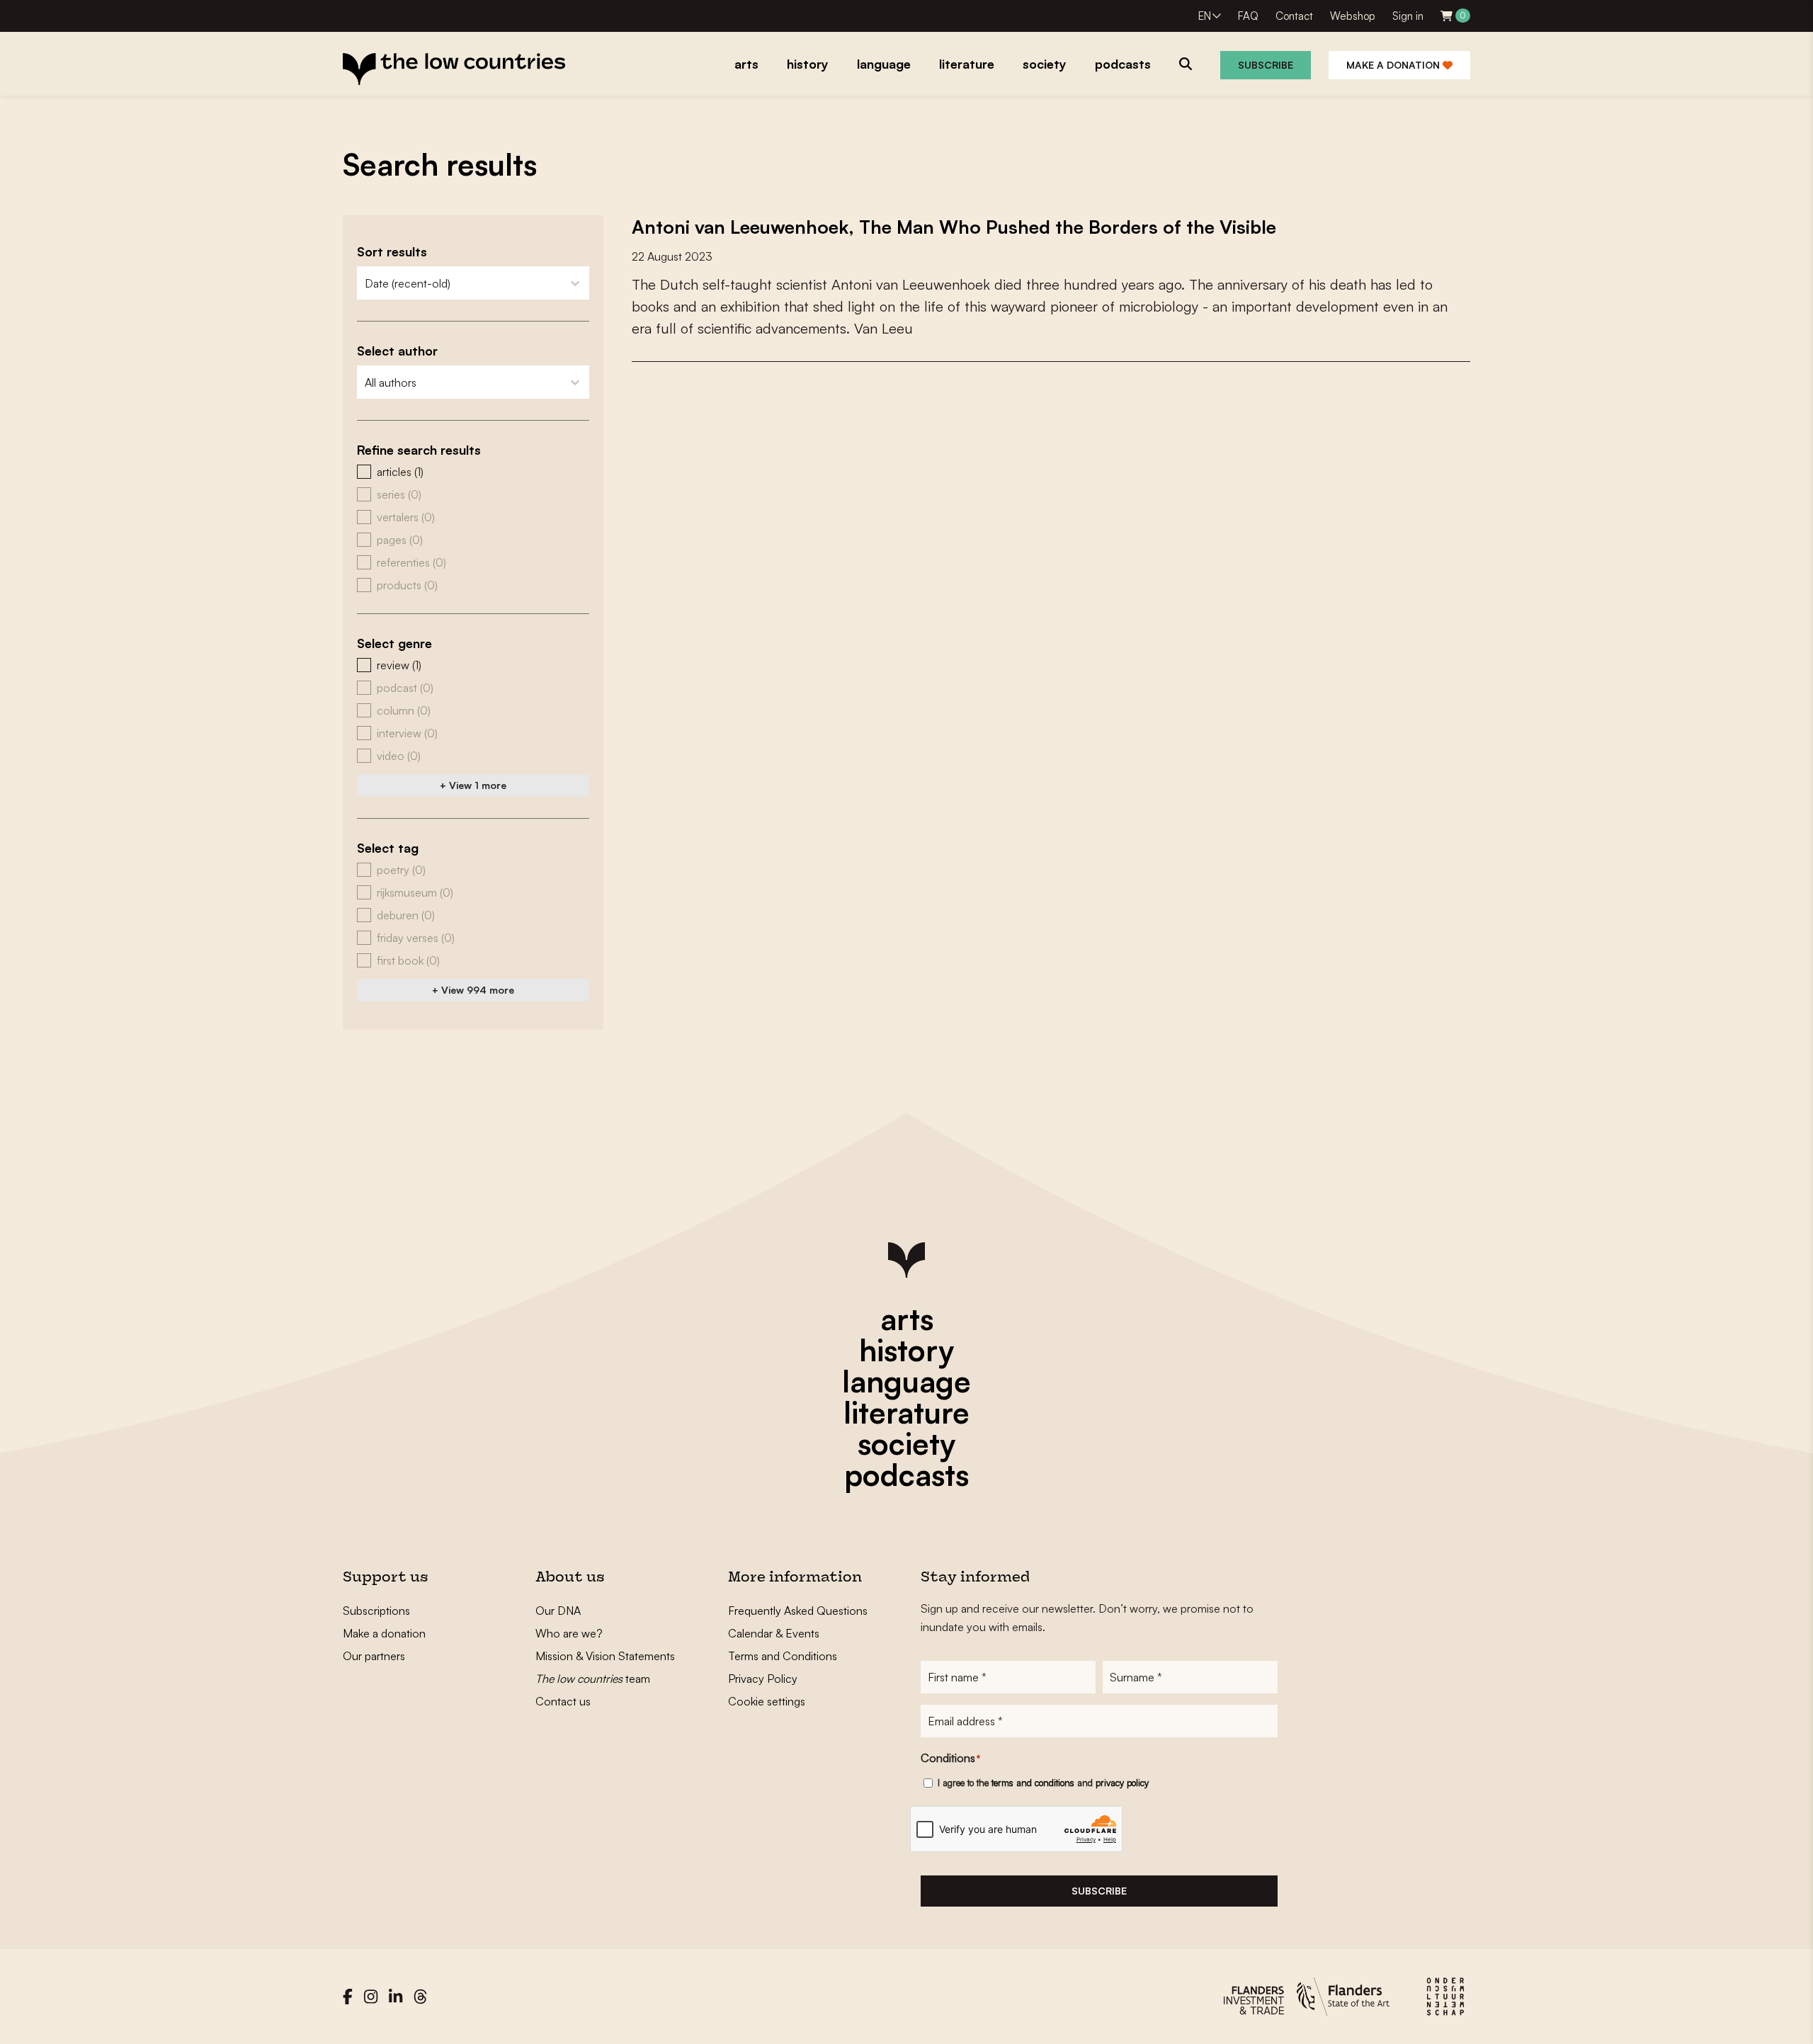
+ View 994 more (473, 990)
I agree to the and (1043, 1783)
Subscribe (1266, 65)
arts (907, 1319)
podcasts (906, 1475)
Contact (1294, 16)
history (906, 1350)
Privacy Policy (763, 1679)
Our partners (374, 1656)
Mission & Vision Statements (605, 1656)
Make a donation (1394, 65)
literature (906, 1412)
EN (1205, 16)
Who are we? (569, 1633)
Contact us (563, 1701)
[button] (473, 472)
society (906, 1443)
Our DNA (558, 1611)
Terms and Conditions (783, 1656)
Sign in (1408, 16)
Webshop (1353, 16)
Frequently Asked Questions (798, 1611)
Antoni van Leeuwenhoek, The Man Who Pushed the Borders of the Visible (954, 227)
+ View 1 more (473, 785)
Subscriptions (376, 1611)
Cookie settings (767, 1701)
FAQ (1248, 16)
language (906, 1381)
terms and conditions (1033, 1783)
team (593, 1679)
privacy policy (1122, 1783)
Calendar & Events (774, 1633)
